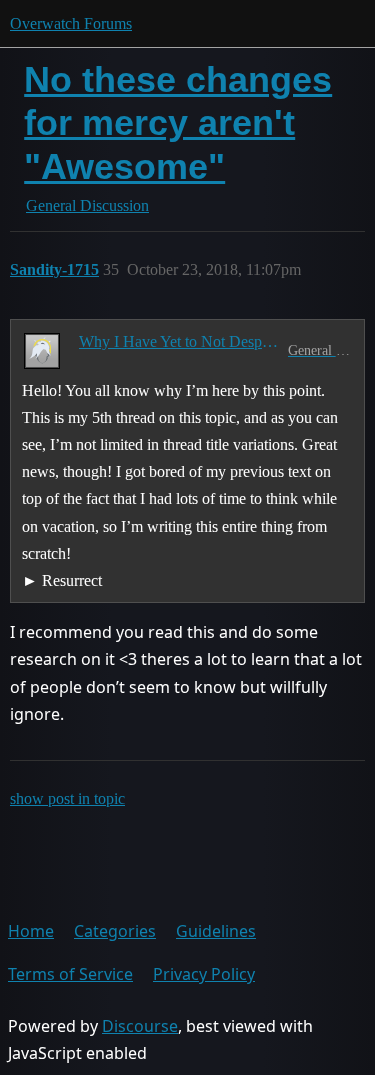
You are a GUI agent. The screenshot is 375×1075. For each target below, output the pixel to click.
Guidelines (216, 931)
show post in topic (67, 798)
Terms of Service (70, 974)
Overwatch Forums (71, 23)
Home (31, 931)
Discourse (140, 1026)
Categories (115, 931)
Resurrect (72, 580)
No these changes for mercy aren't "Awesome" (178, 122)
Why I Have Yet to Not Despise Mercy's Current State (179, 341)
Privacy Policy (204, 974)
